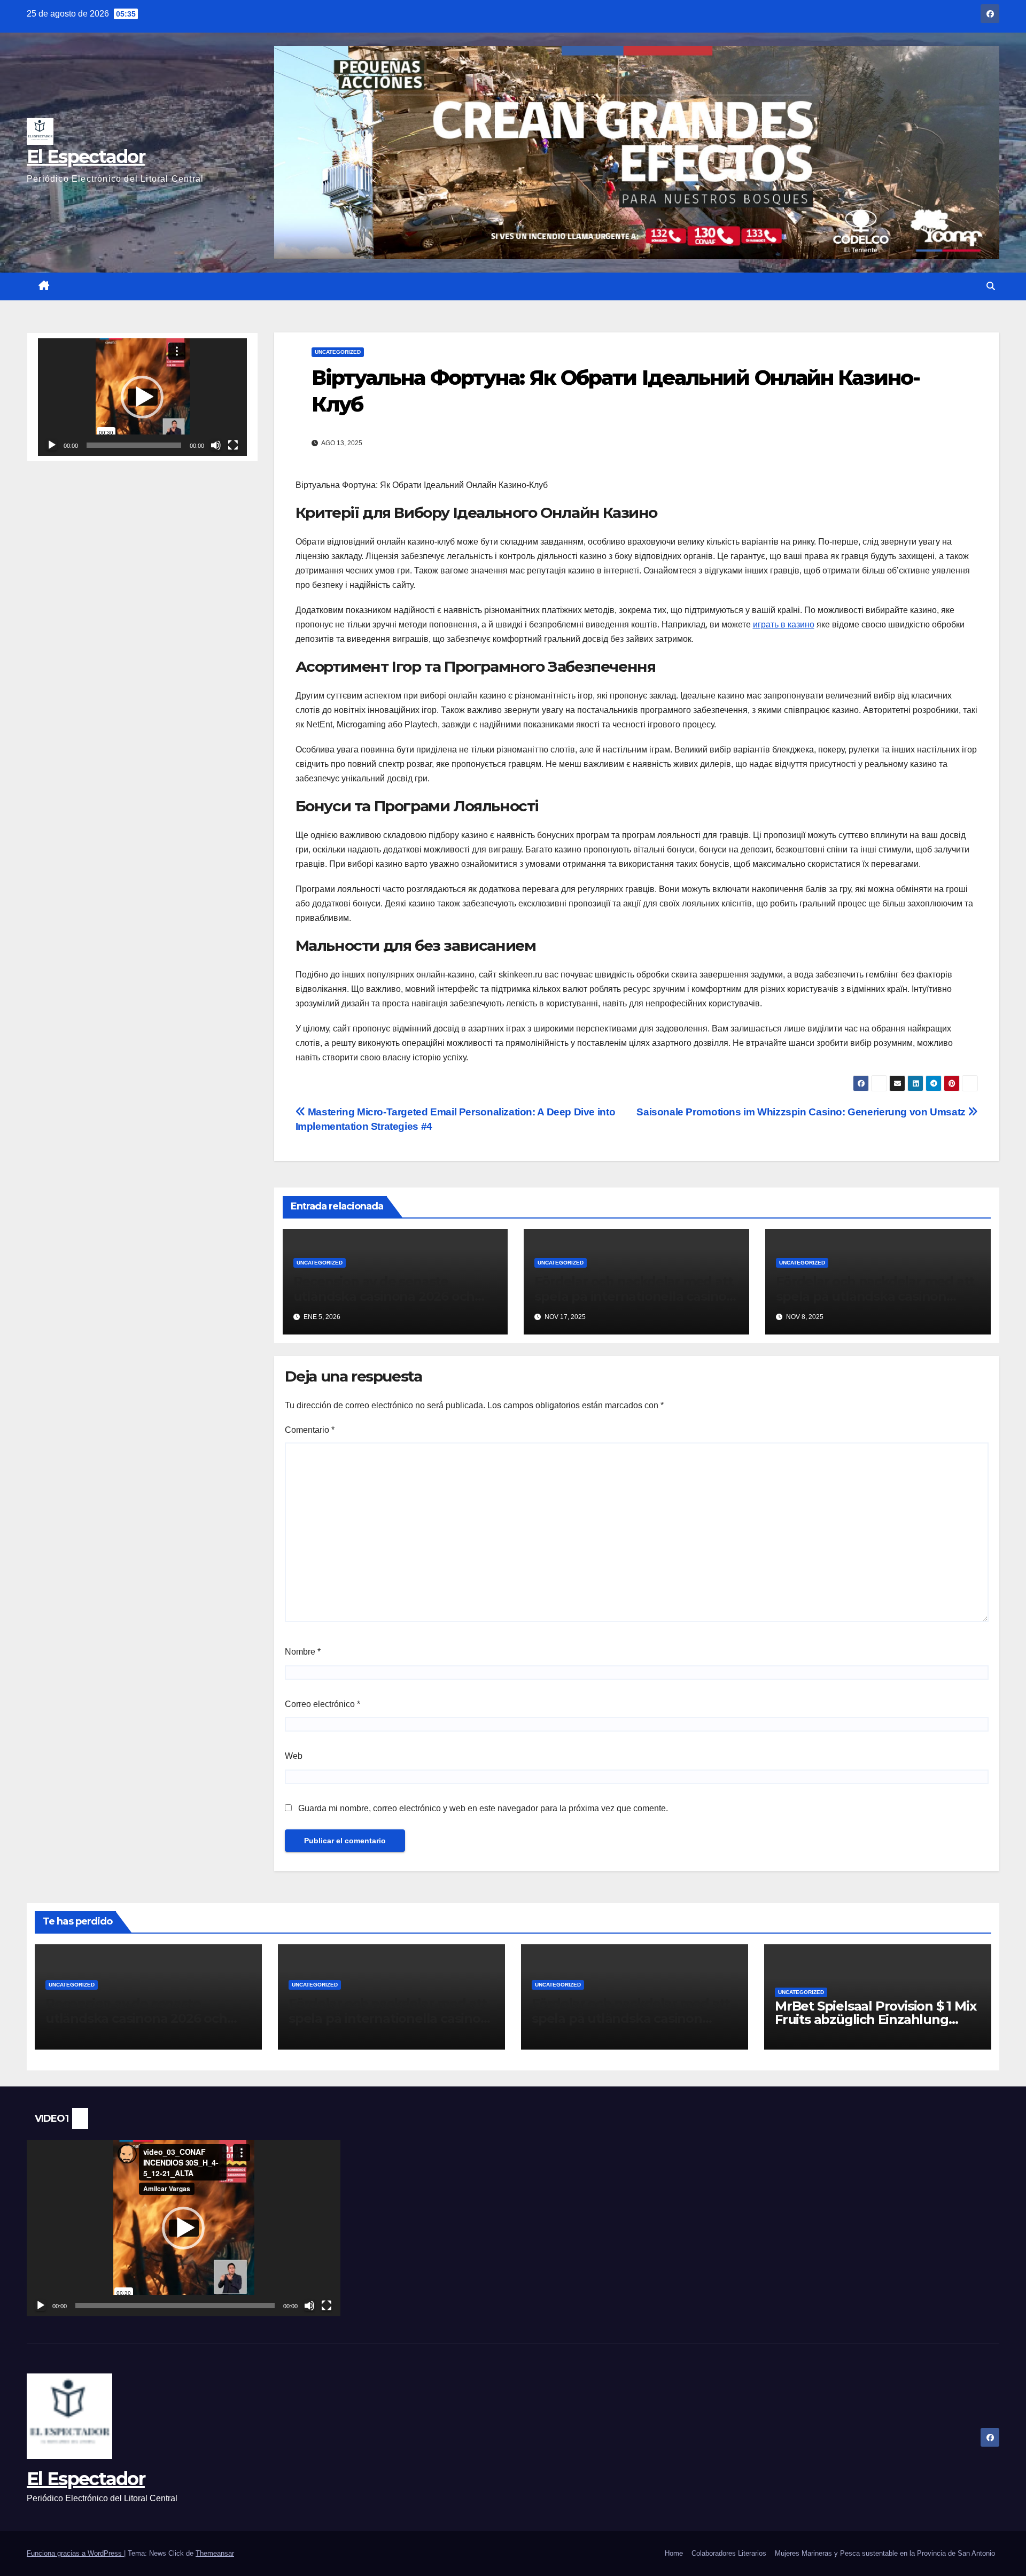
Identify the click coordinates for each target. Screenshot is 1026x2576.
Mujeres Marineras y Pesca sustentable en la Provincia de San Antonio (885, 2553)
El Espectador (86, 157)
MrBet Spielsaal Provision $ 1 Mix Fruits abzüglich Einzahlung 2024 (875, 2019)
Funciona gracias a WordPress (75, 2553)
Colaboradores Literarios (729, 2553)
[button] (991, 286)
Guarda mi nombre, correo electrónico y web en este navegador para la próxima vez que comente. (483, 1808)
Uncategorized (338, 352)
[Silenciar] (216, 445)
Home (674, 2553)
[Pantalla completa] (233, 445)
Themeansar (215, 2553)
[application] (142, 397)
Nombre (303, 1652)
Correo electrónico (322, 1704)
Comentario (310, 1430)
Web (294, 1756)
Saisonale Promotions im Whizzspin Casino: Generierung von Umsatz (802, 1112)
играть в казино (784, 624)
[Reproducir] (52, 445)
